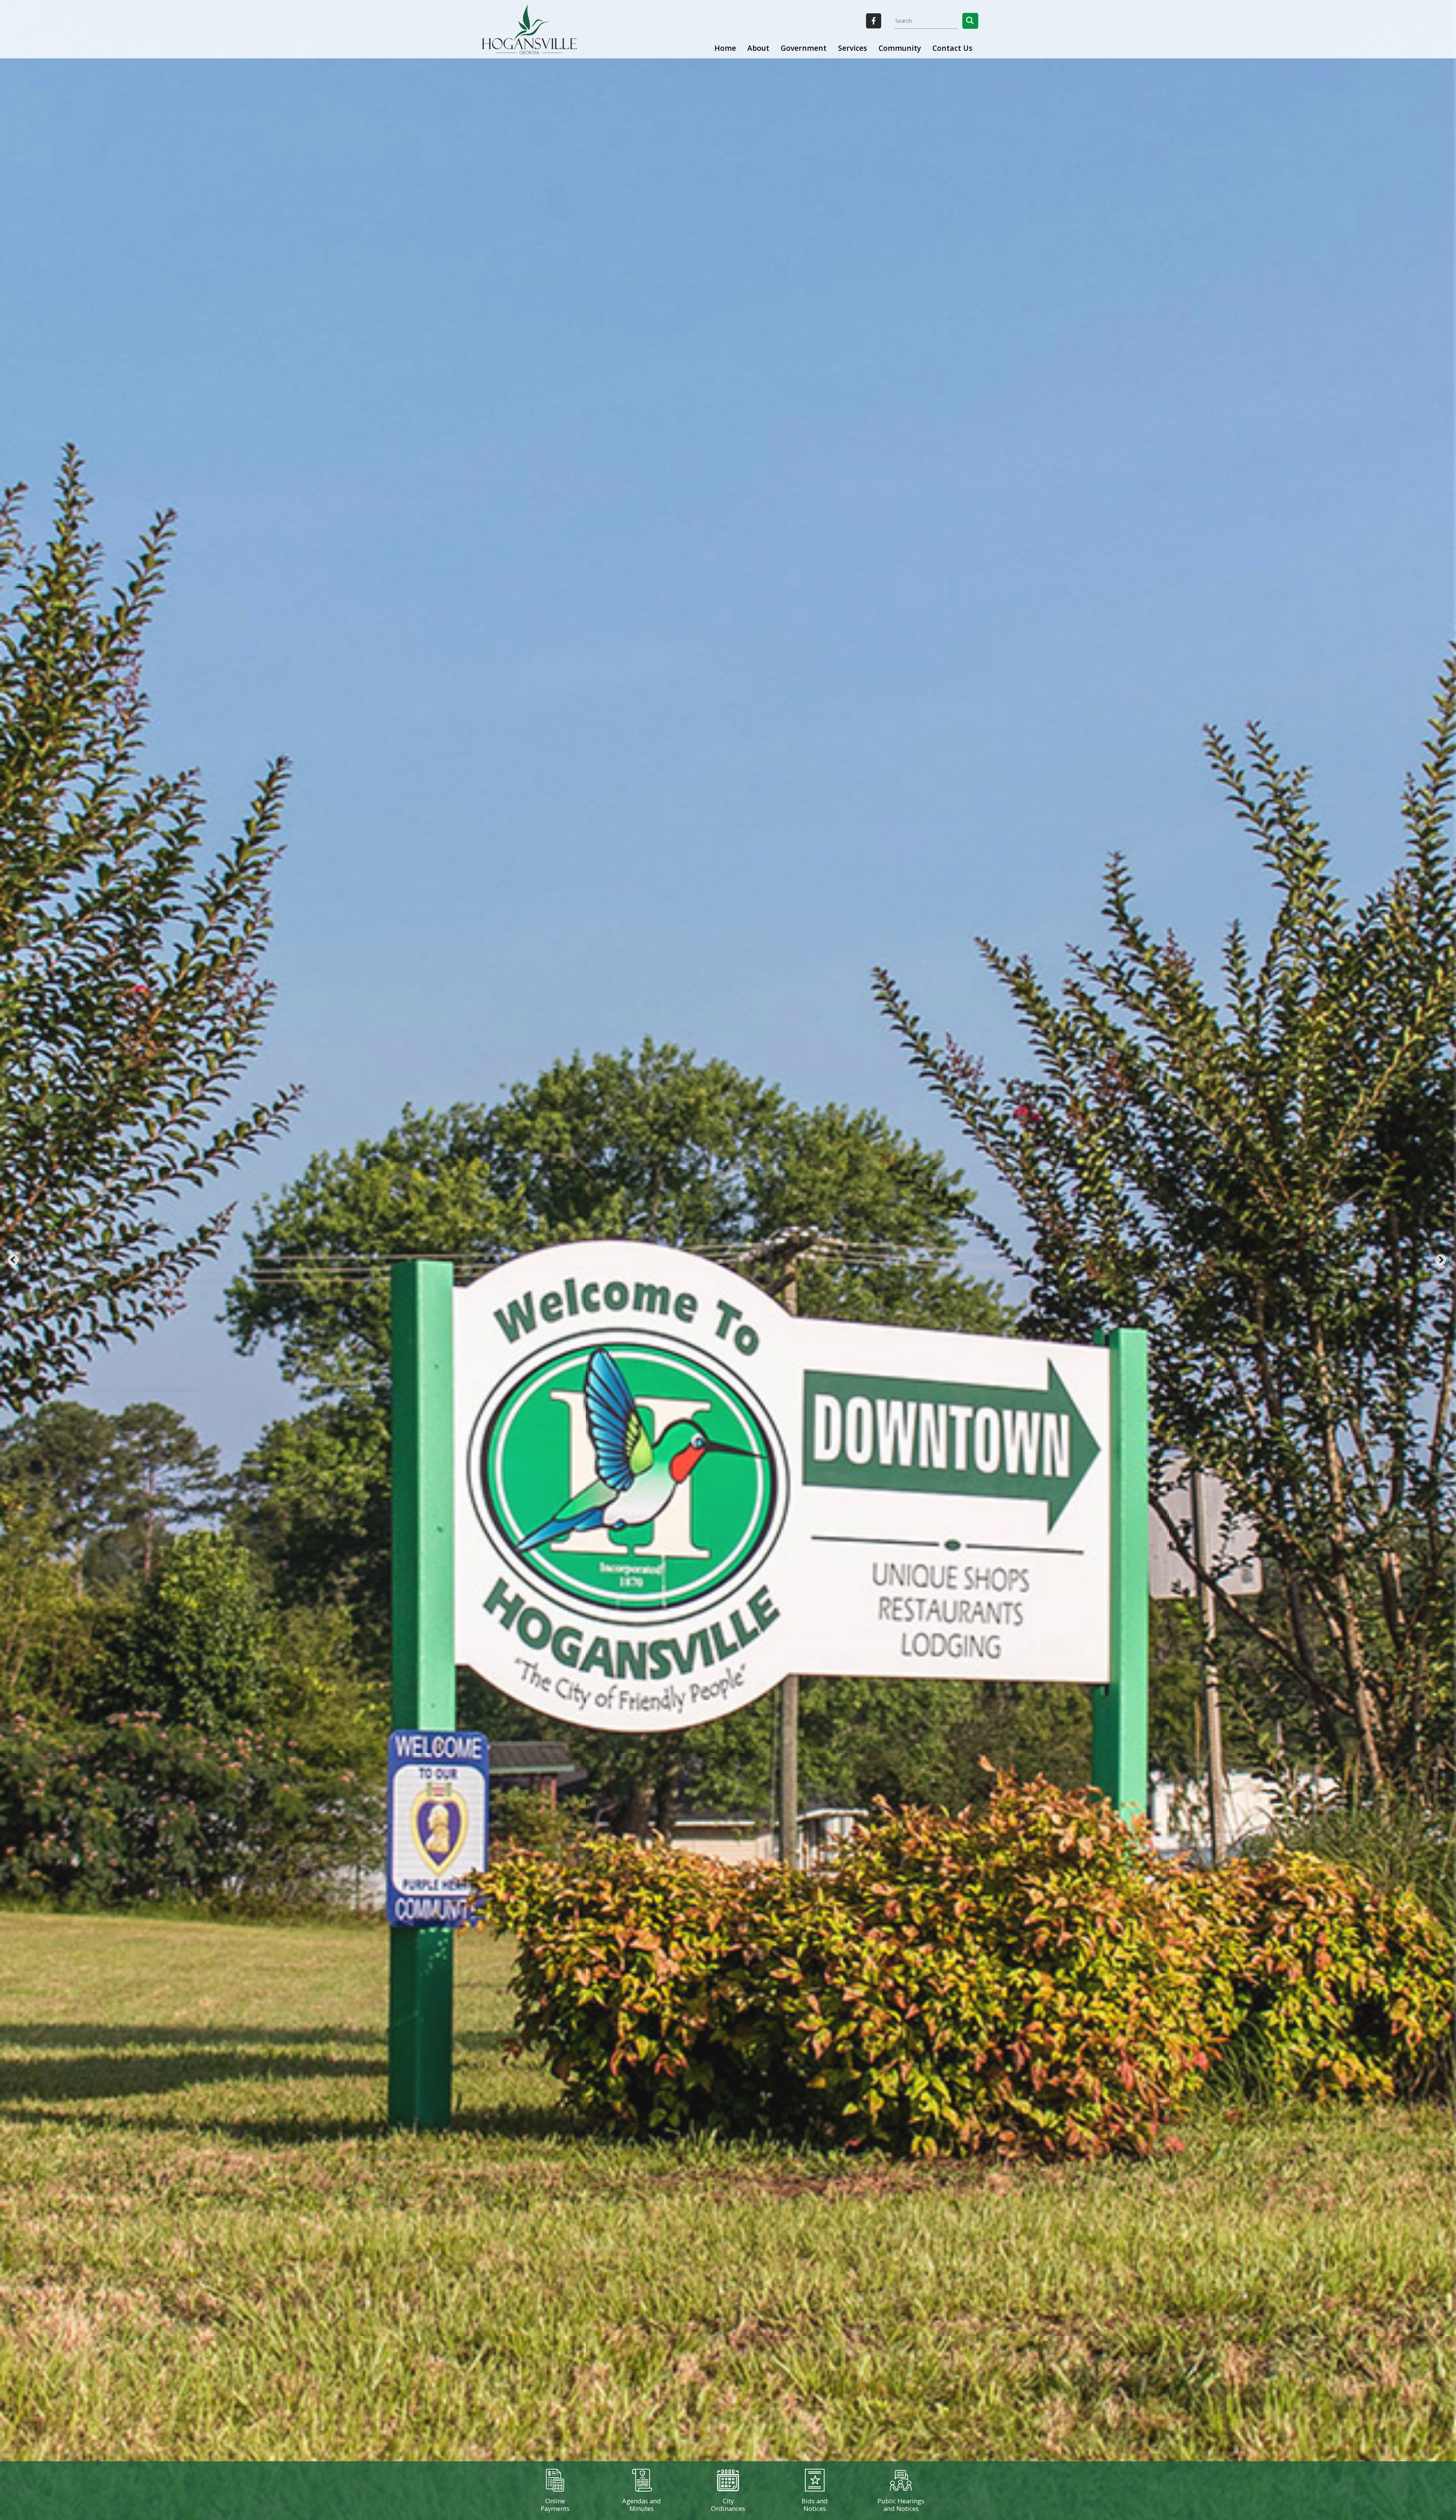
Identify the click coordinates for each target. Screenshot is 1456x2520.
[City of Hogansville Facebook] (874, 21)
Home (725, 48)
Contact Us (952, 48)
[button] (970, 21)
